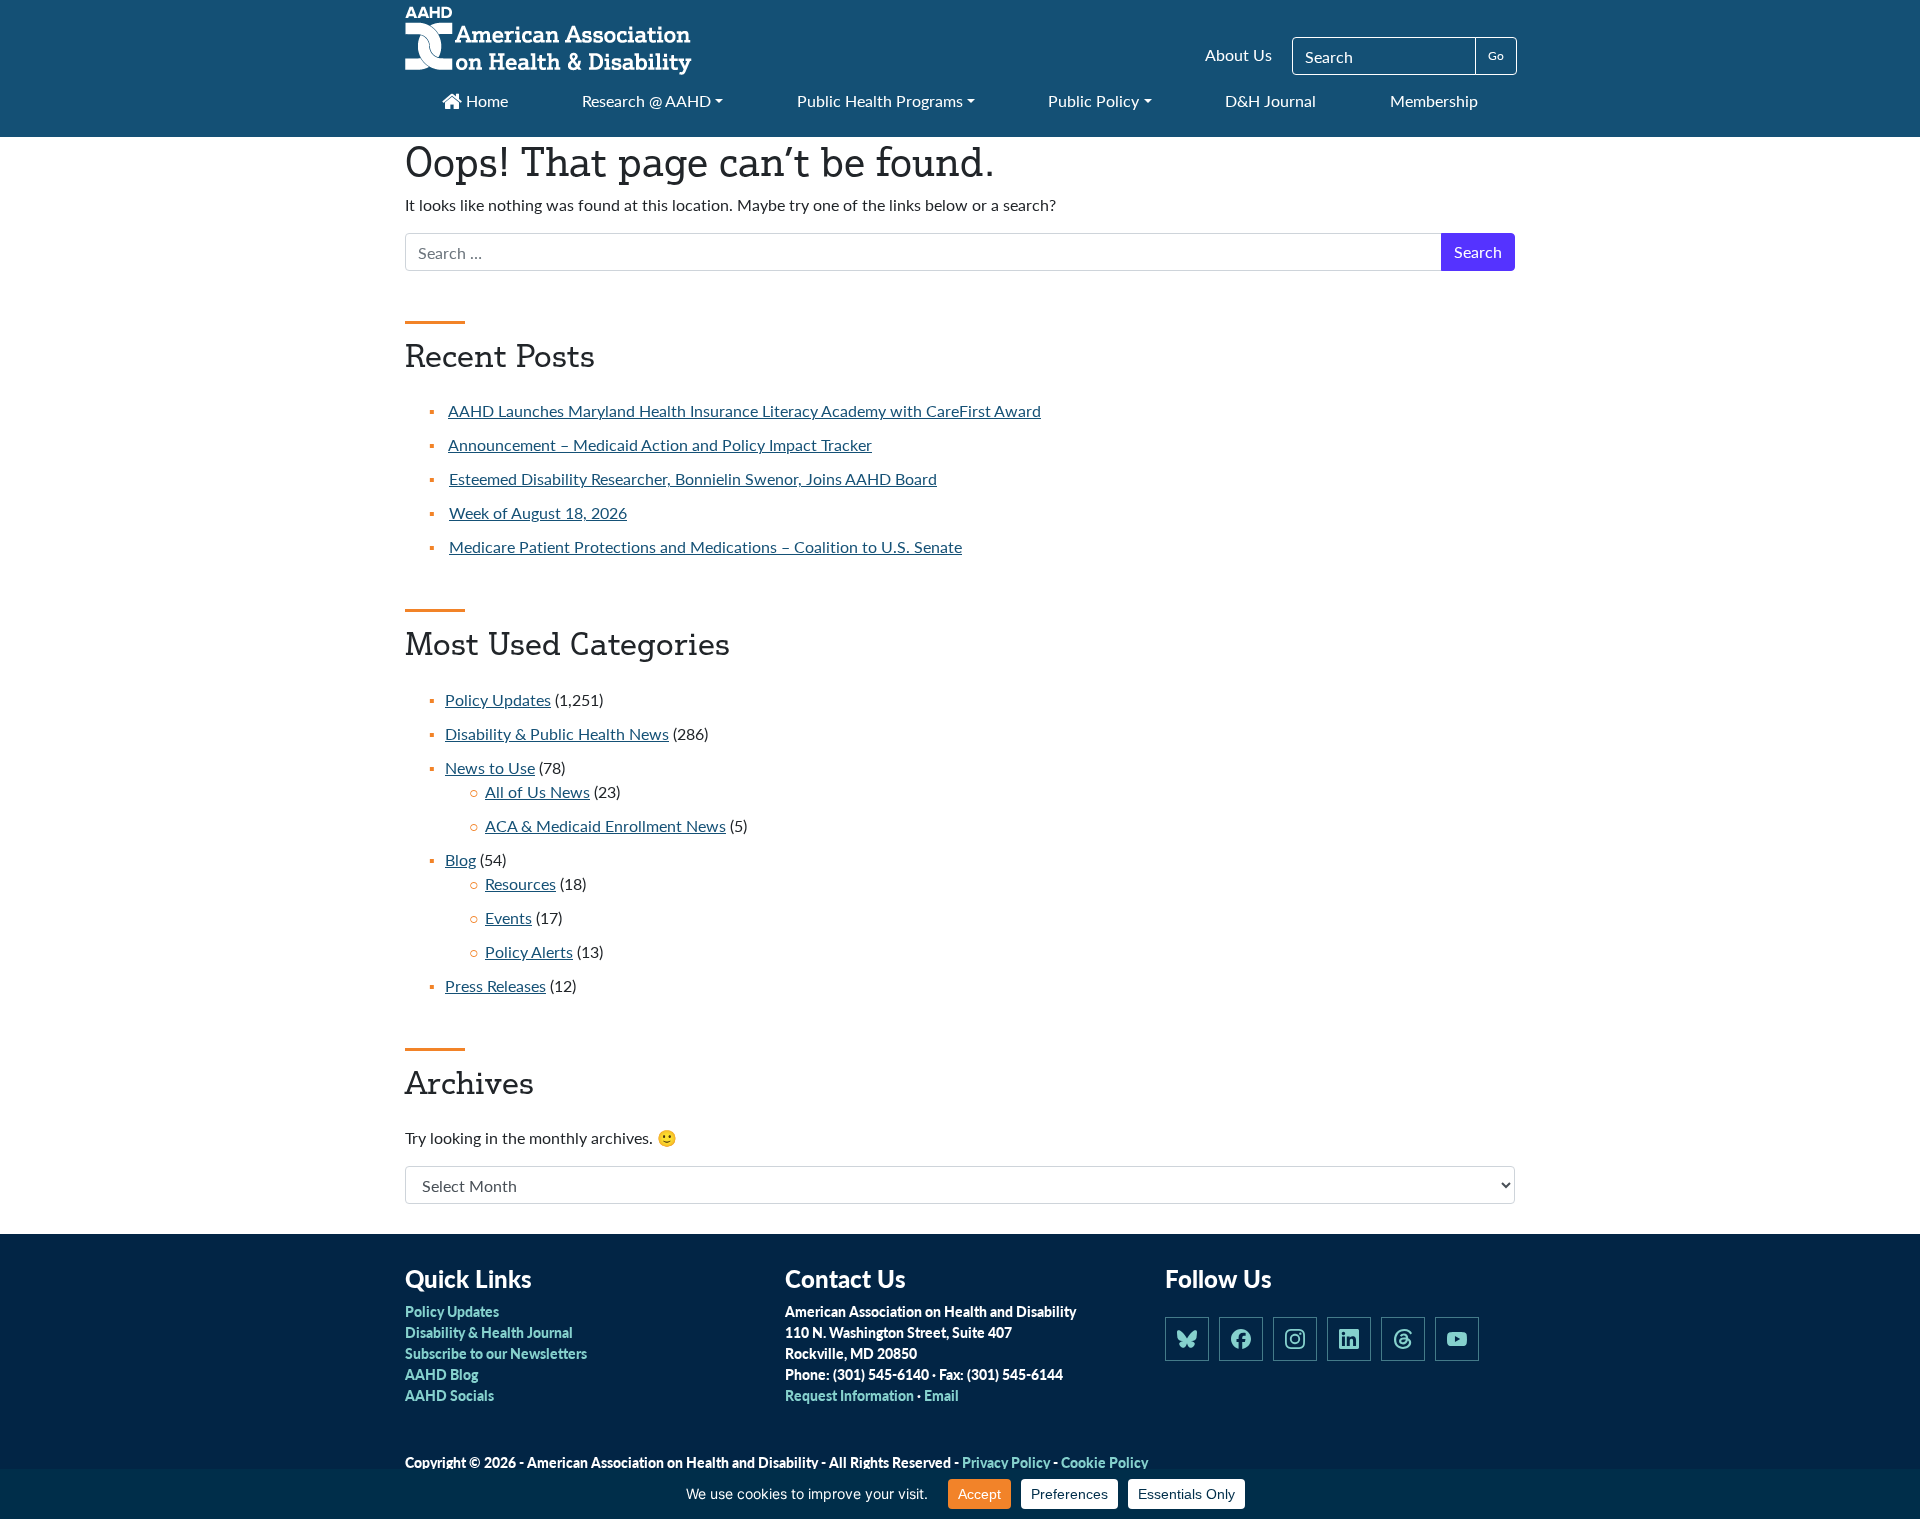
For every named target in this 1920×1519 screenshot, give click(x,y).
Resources (520, 883)
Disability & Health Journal (489, 1332)
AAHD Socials (449, 1395)
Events (508, 917)
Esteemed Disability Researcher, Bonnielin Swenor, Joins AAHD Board (693, 478)
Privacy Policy (1006, 1462)
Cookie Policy (1104, 1462)
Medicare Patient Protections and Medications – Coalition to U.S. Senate (705, 546)
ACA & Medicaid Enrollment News (605, 825)
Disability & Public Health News (557, 733)
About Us (1238, 54)
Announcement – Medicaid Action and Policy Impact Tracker (660, 444)
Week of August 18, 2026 (538, 512)
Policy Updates (498, 699)
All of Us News (537, 791)
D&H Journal (1270, 100)
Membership (1434, 100)
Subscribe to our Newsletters (496, 1353)
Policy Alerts (529, 951)
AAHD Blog (441, 1374)
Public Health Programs (880, 100)
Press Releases (495, 985)
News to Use (490, 767)
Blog (460, 859)
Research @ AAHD (646, 100)
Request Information (849, 1395)
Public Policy (1093, 100)
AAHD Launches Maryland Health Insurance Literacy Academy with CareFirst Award (744, 410)
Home (485, 100)
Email (941, 1395)
